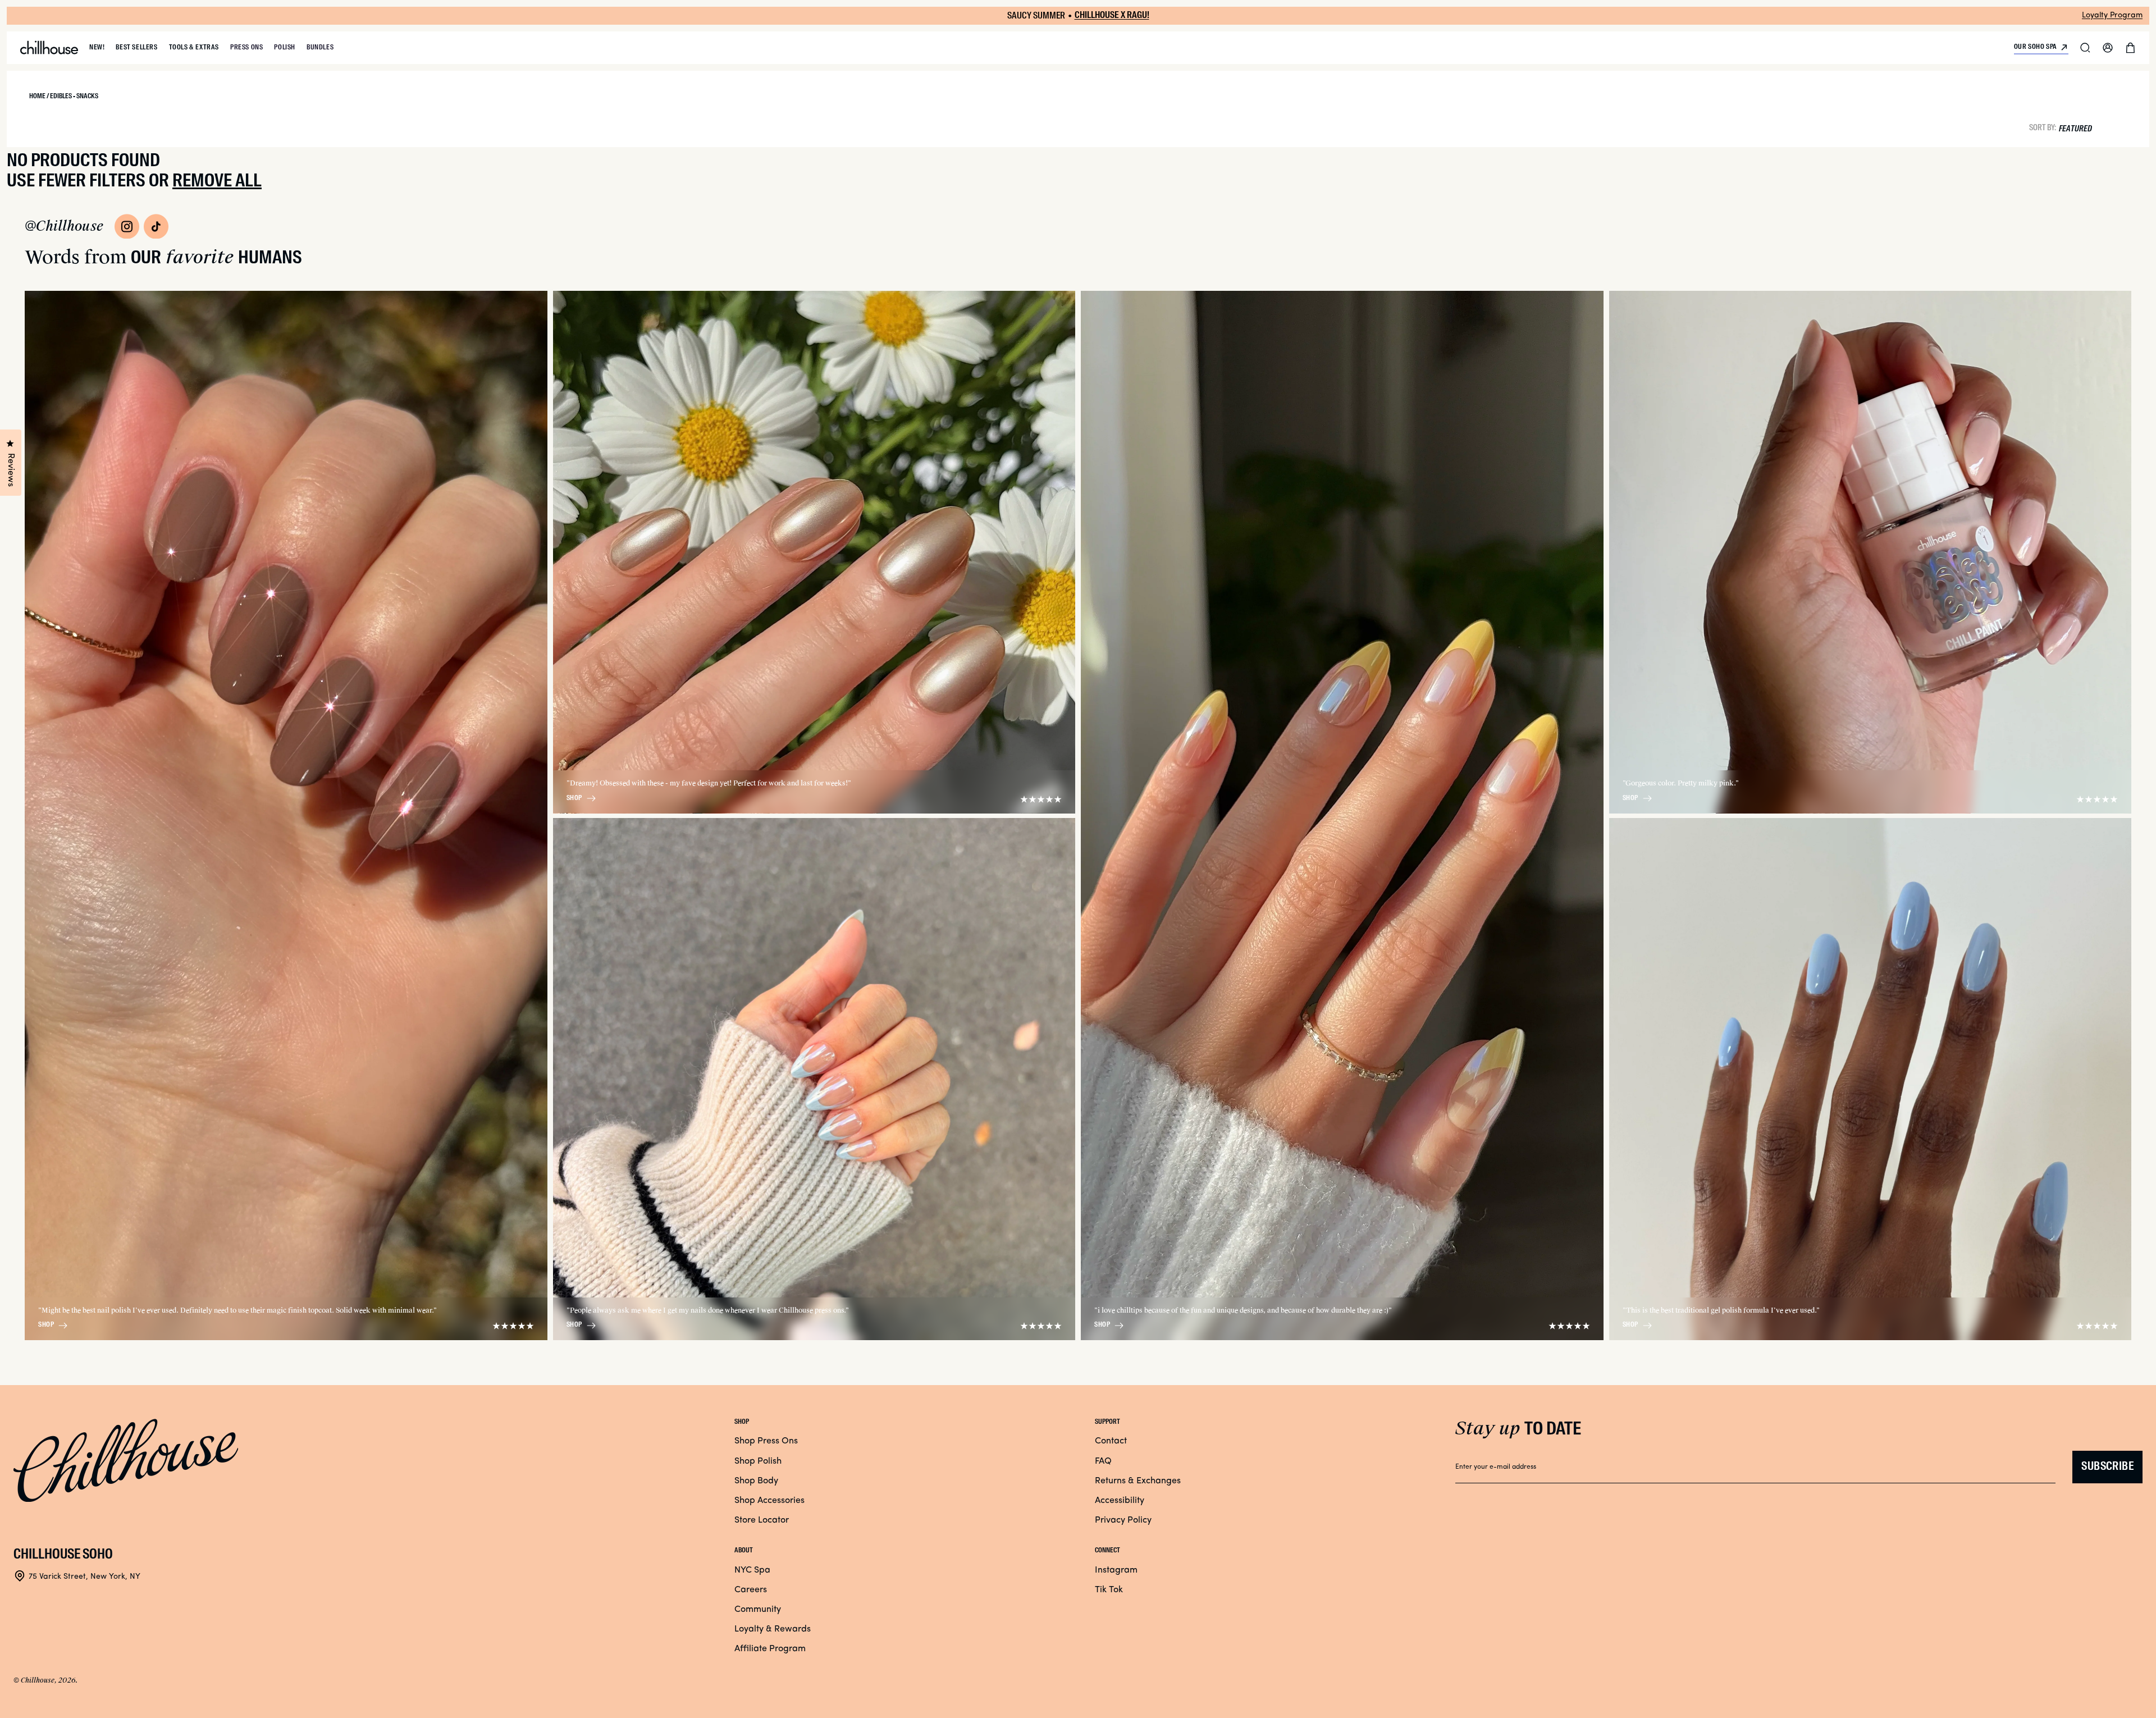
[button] (2085, 48)
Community (758, 1610)
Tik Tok (1109, 1590)
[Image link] (127, 226)
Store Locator (762, 1520)
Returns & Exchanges (1138, 1481)
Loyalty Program (2112, 15)
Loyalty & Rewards (773, 1629)
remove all (217, 181)
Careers (751, 1590)
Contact (1111, 1441)
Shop (46, 1325)
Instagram (1116, 1570)
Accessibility (1120, 1501)
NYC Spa (752, 1570)
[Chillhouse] (49, 48)
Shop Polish (758, 1461)
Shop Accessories (769, 1501)
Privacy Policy (1123, 1520)
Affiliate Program (770, 1649)
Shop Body (756, 1481)
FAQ (1103, 1461)
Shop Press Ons (766, 1441)
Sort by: (2043, 127)
